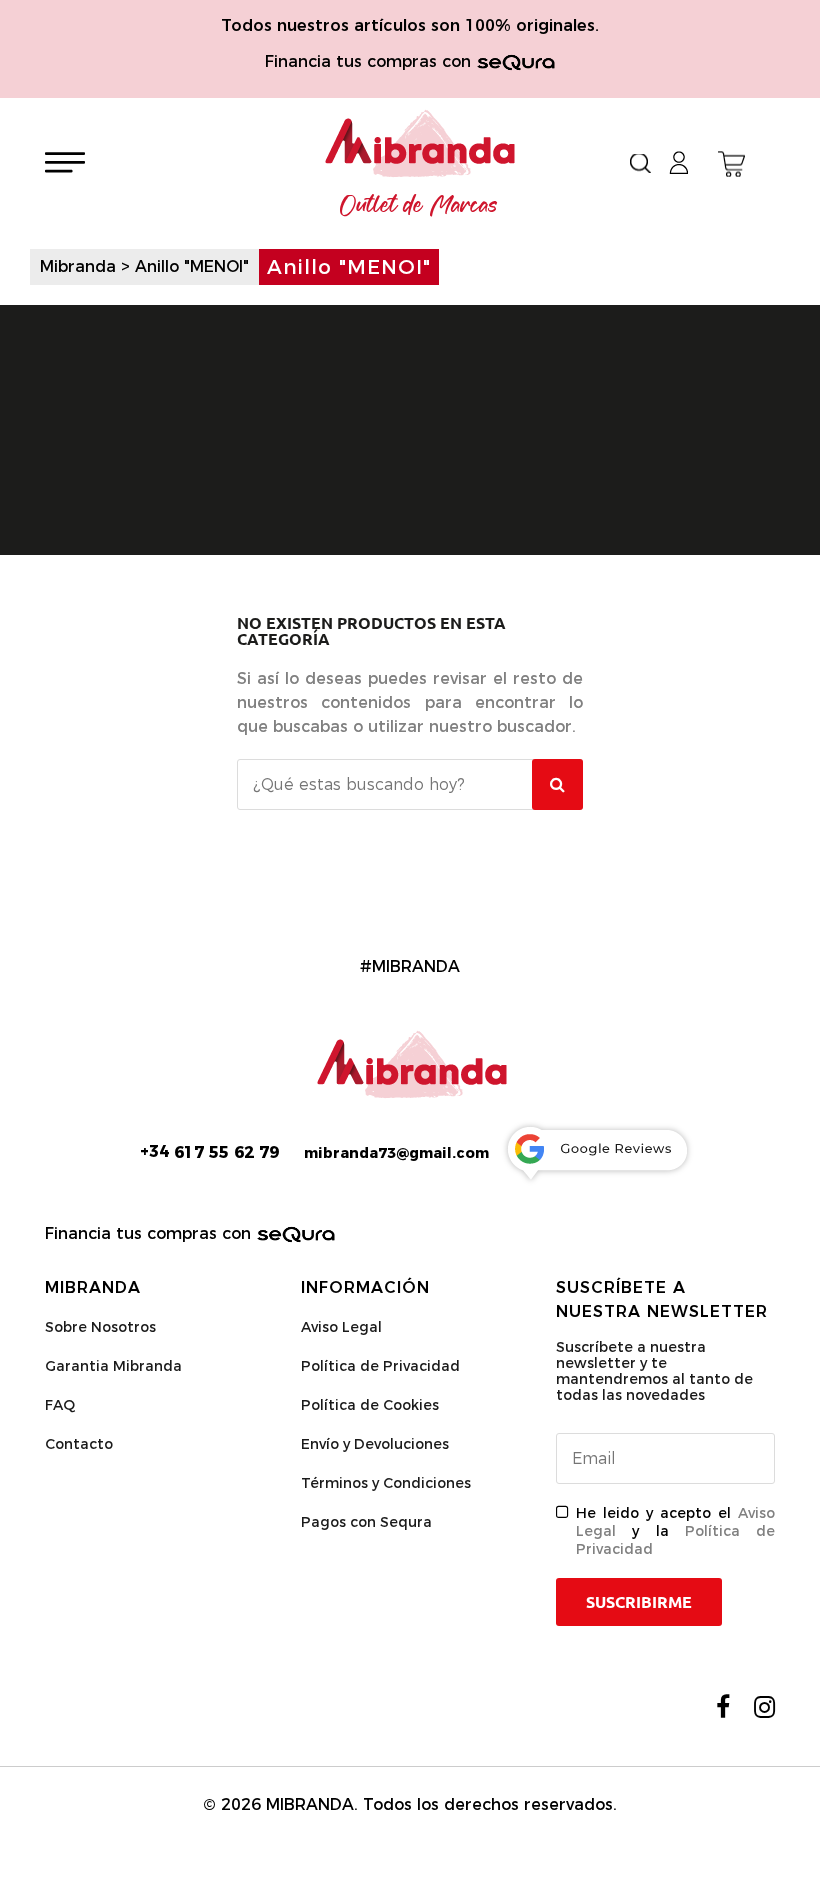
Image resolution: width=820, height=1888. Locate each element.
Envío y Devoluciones (375, 1444)
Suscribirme (639, 1602)
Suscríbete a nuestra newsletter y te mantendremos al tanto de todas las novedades (654, 1371)
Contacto (79, 1444)
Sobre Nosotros (100, 1327)
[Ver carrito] (731, 164)
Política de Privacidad (380, 1366)
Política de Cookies (370, 1405)
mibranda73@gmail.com (396, 1153)
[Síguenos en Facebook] (723, 1707)
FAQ (60, 1405)
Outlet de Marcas (419, 206)
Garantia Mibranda (113, 1366)
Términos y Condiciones (386, 1483)
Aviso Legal (341, 1327)
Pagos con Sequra (366, 1522)
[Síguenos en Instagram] (764, 1707)
